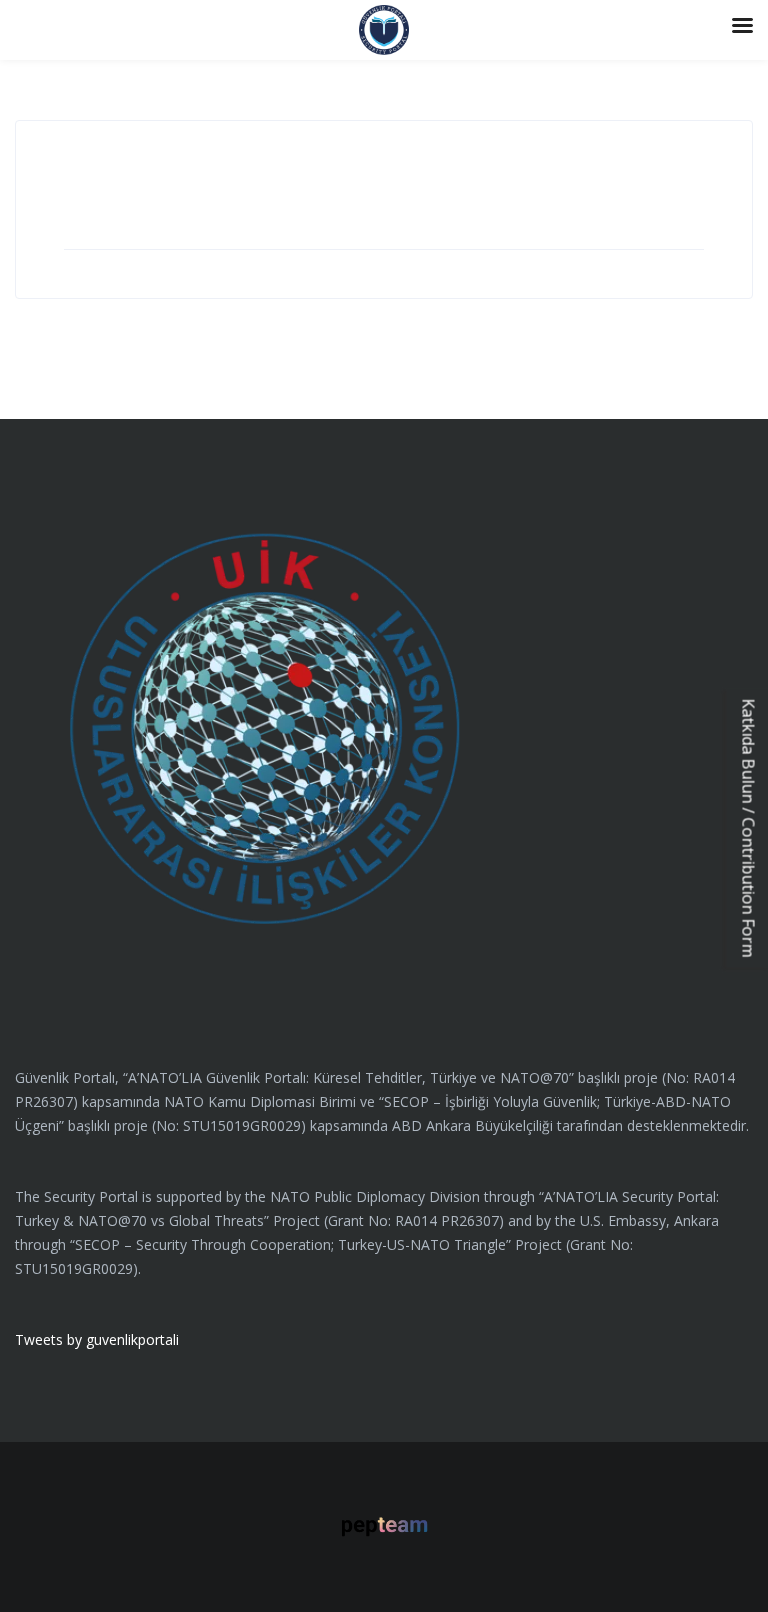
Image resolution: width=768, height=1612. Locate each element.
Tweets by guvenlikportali (97, 1339)
